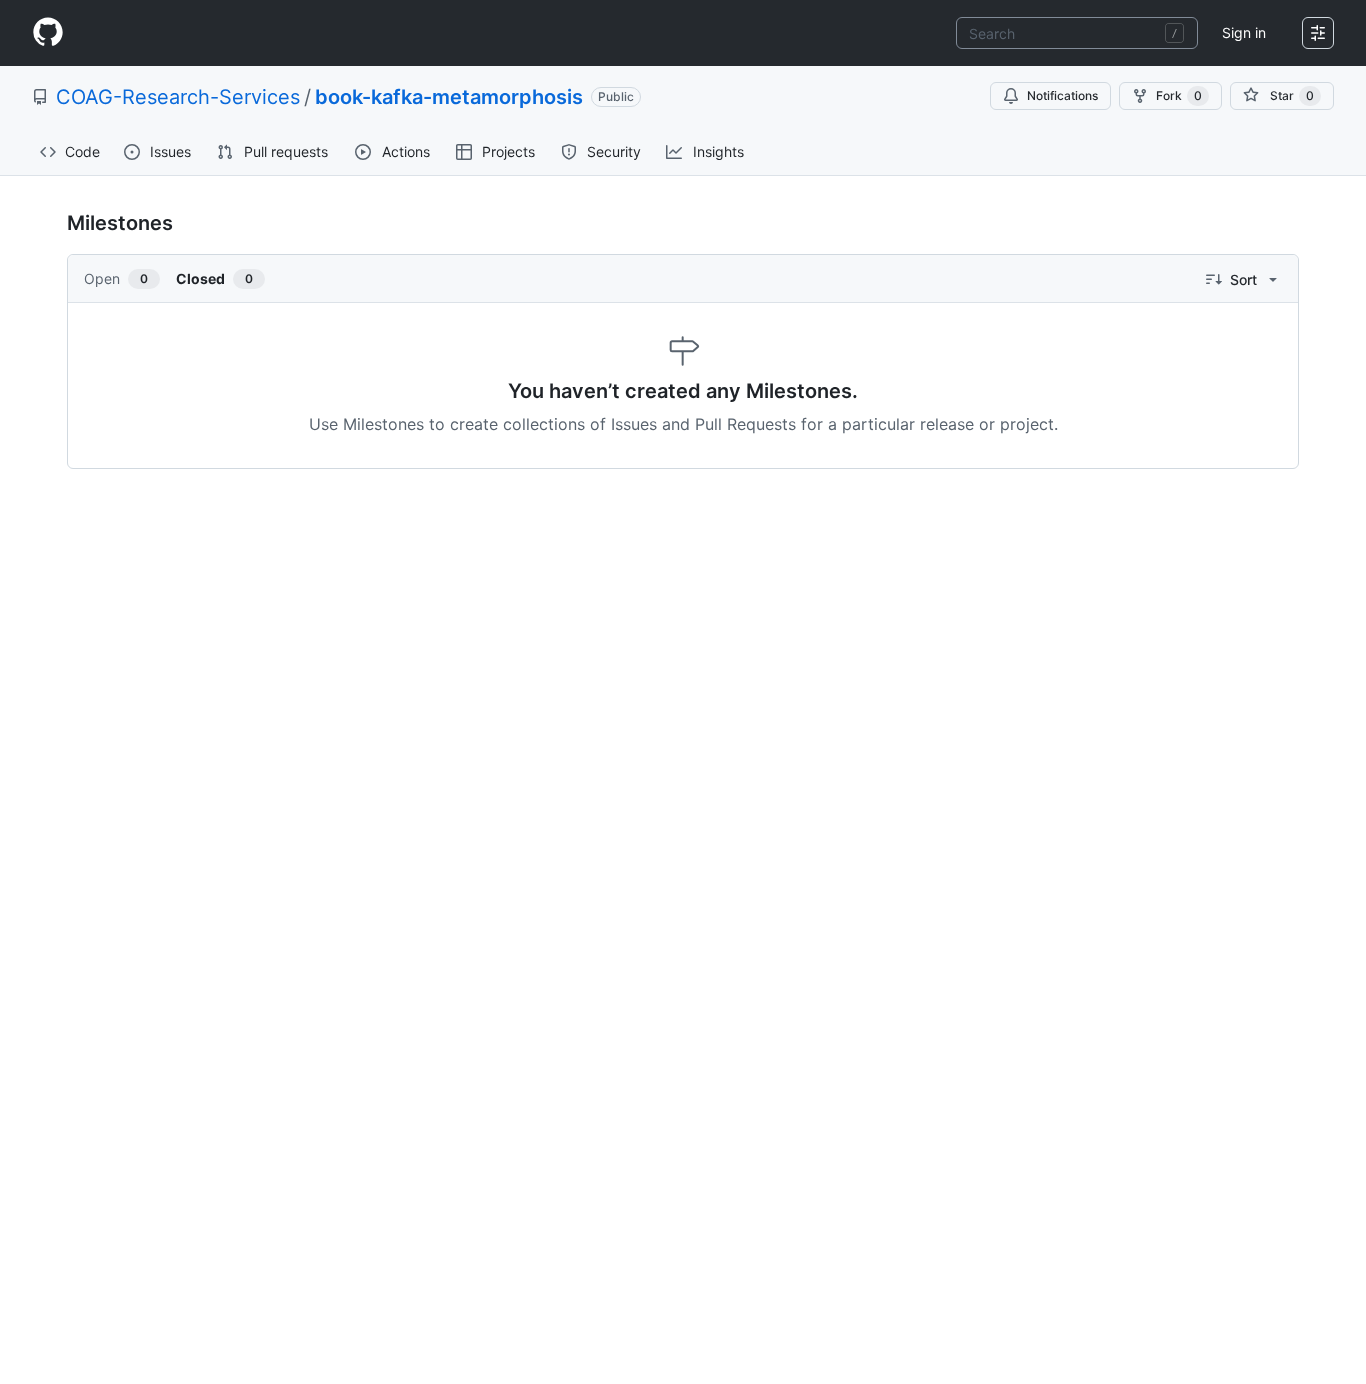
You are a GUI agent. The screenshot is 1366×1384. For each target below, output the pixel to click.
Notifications (1062, 95)
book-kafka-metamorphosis (449, 97)
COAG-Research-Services (178, 97)
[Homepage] (48, 33)
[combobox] (1077, 33)
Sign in (1244, 32)
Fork (1179, 95)
